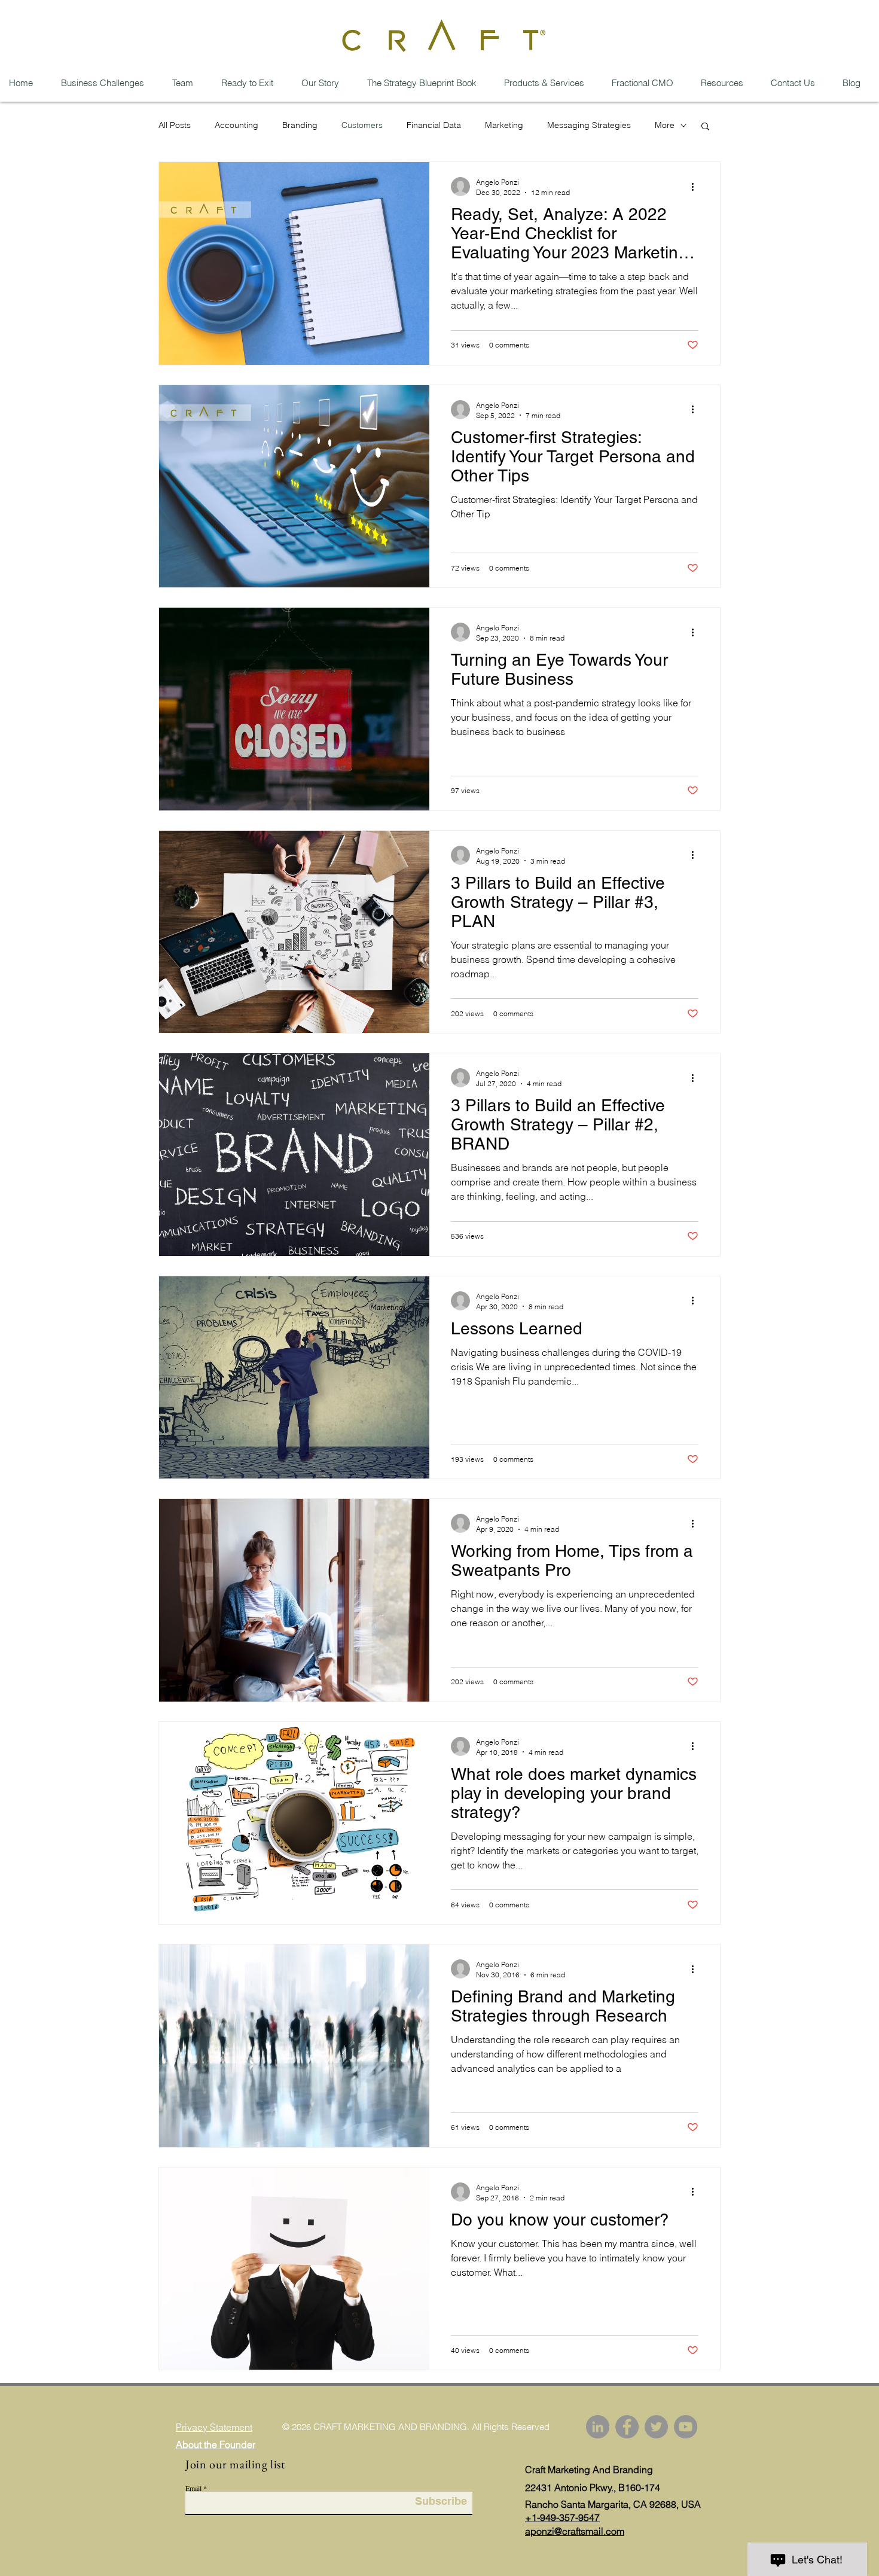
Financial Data (434, 125)
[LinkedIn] (598, 2427)
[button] (705, 127)
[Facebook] (627, 2427)
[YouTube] (686, 2427)
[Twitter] (656, 2427)
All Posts (175, 125)
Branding (300, 125)
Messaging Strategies (589, 125)
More (665, 125)
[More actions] (697, 187)
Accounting (236, 125)
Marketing (504, 125)
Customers (362, 125)
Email (193, 2488)
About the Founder (216, 2444)
